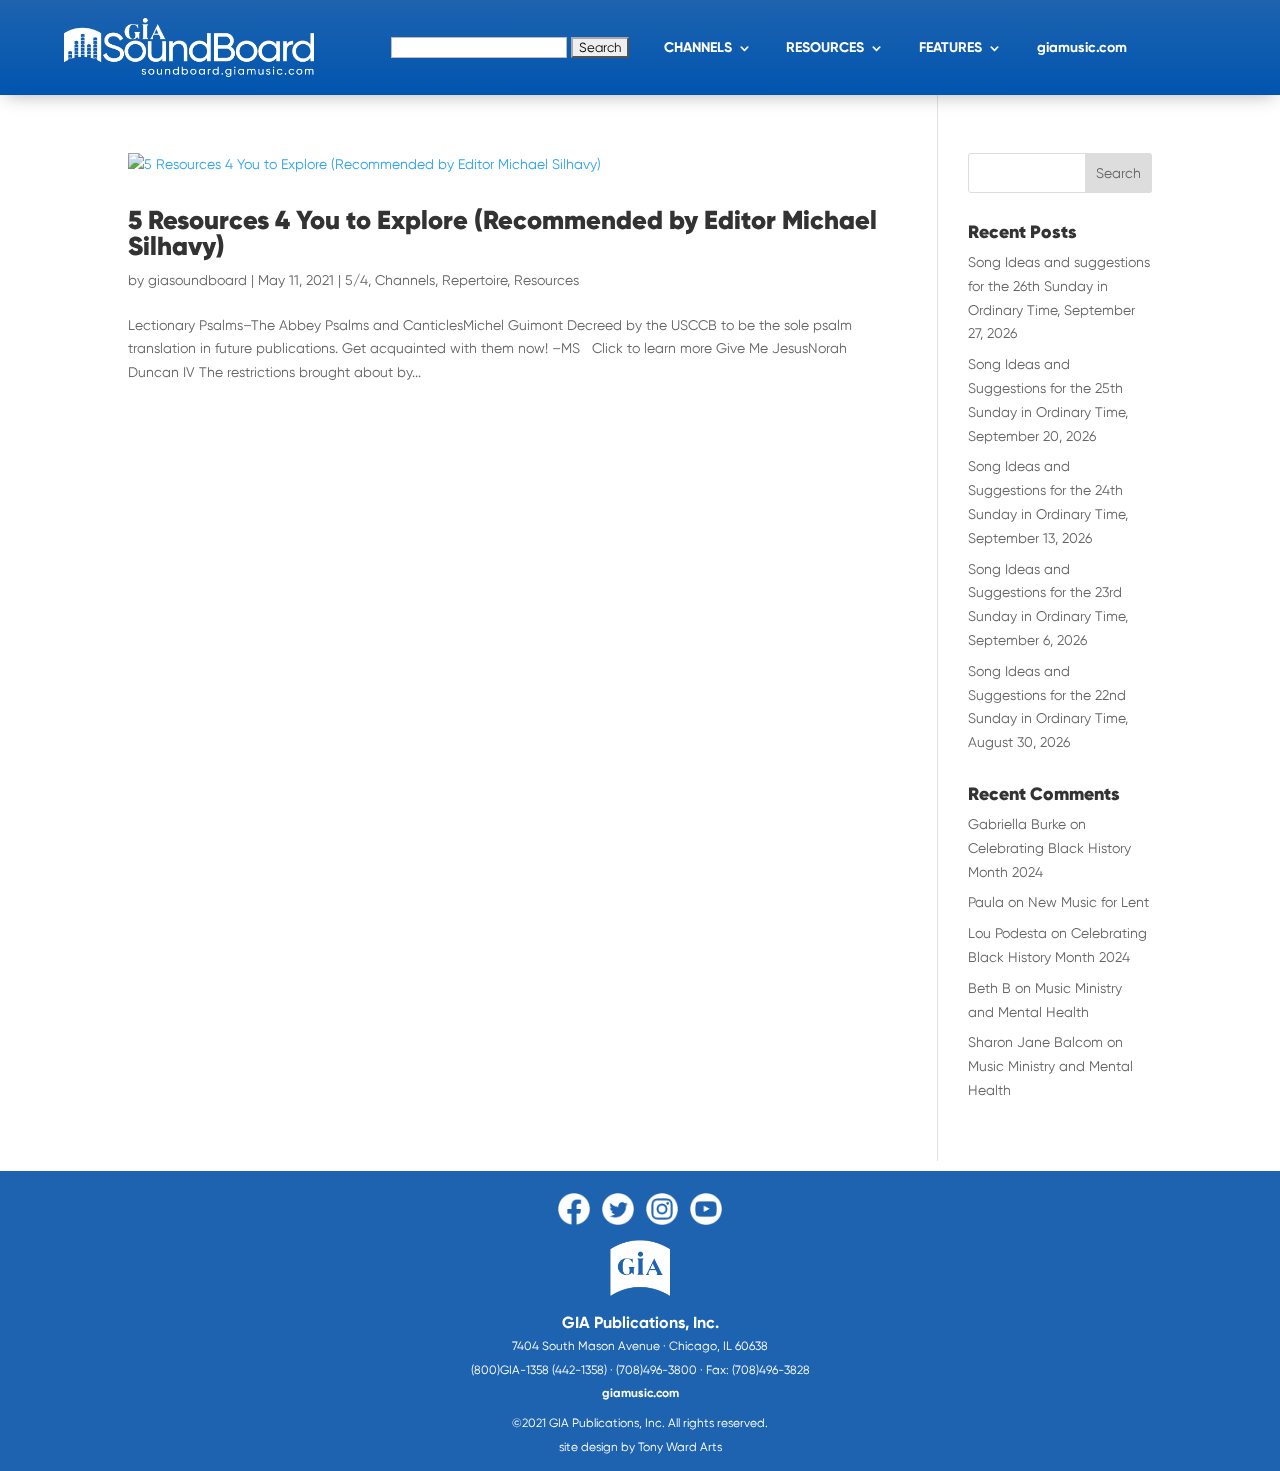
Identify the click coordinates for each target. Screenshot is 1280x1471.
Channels (405, 280)
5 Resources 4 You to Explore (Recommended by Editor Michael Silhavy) (502, 233)
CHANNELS (698, 47)
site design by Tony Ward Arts (640, 1447)
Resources (546, 280)
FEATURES (950, 47)
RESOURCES (825, 47)
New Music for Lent (1088, 902)
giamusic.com (1082, 47)
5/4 (356, 280)
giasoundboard (197, 280)
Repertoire (474, 280)
